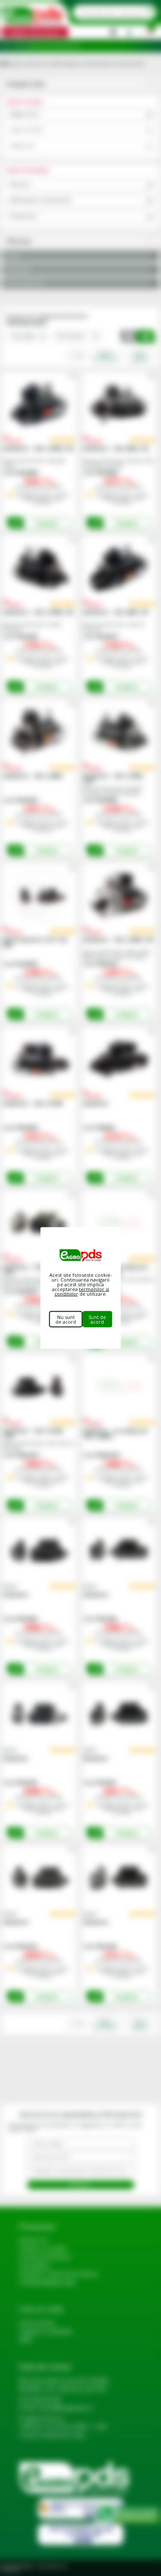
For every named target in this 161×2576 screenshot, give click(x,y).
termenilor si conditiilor (82, 1291)
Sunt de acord (97, 1319)
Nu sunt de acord (66, 1319)
